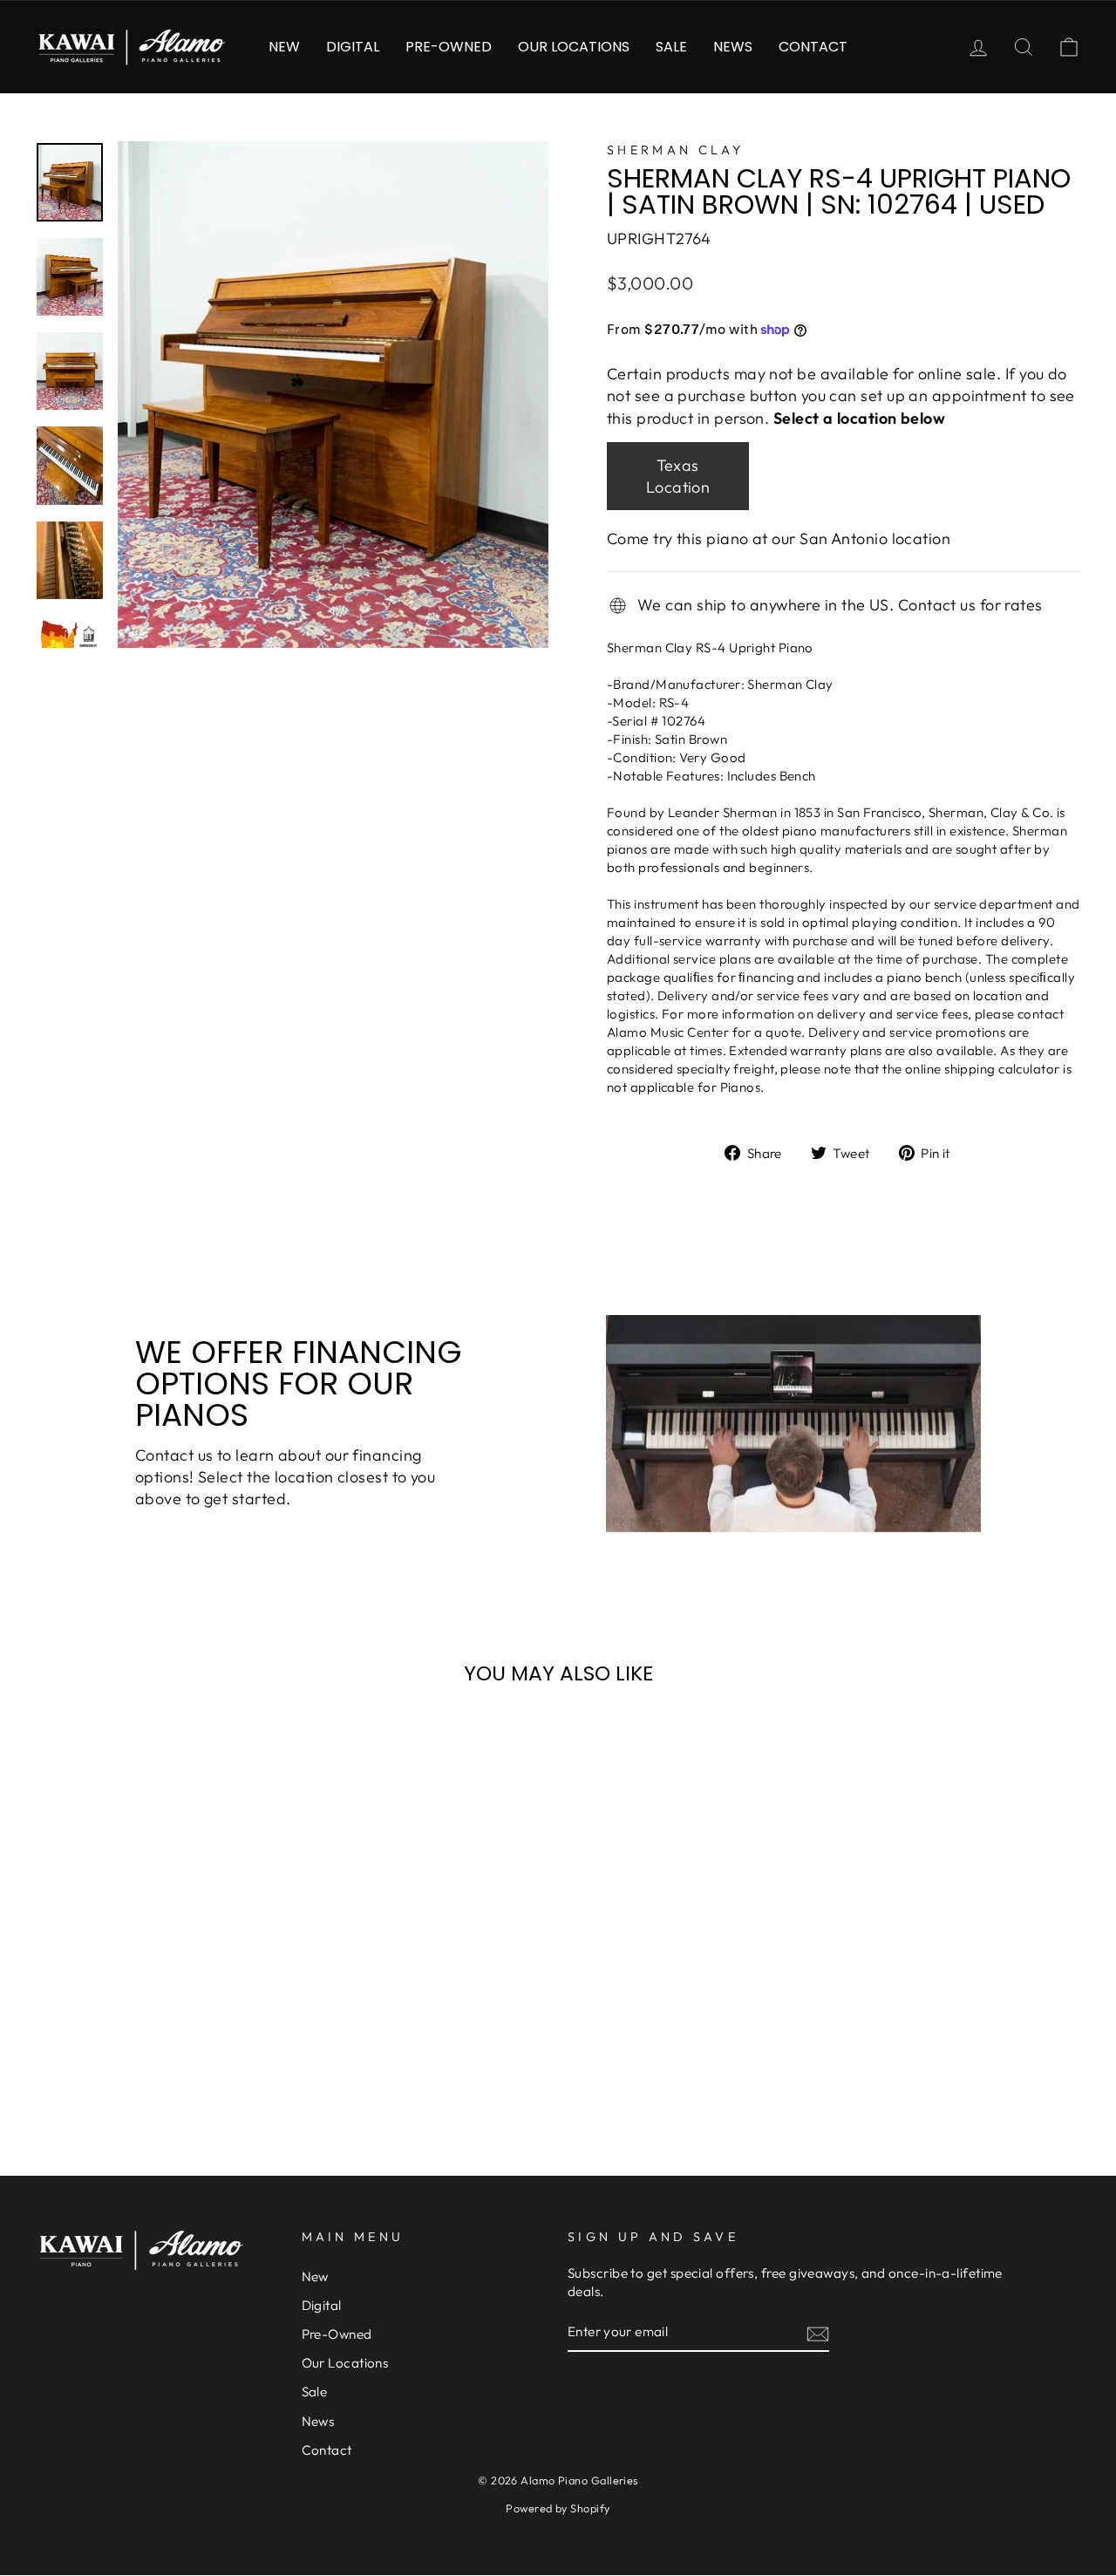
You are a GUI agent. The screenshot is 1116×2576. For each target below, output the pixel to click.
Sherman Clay (675, 150)
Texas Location (678, 476)
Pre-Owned (449, 47)
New (284, 47)
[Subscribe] (818, 2333)
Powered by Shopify (558, 2508)
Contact (813, 47)
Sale (671, 47)
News (733, 47)
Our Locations (574, 47)
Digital (353, 47)
